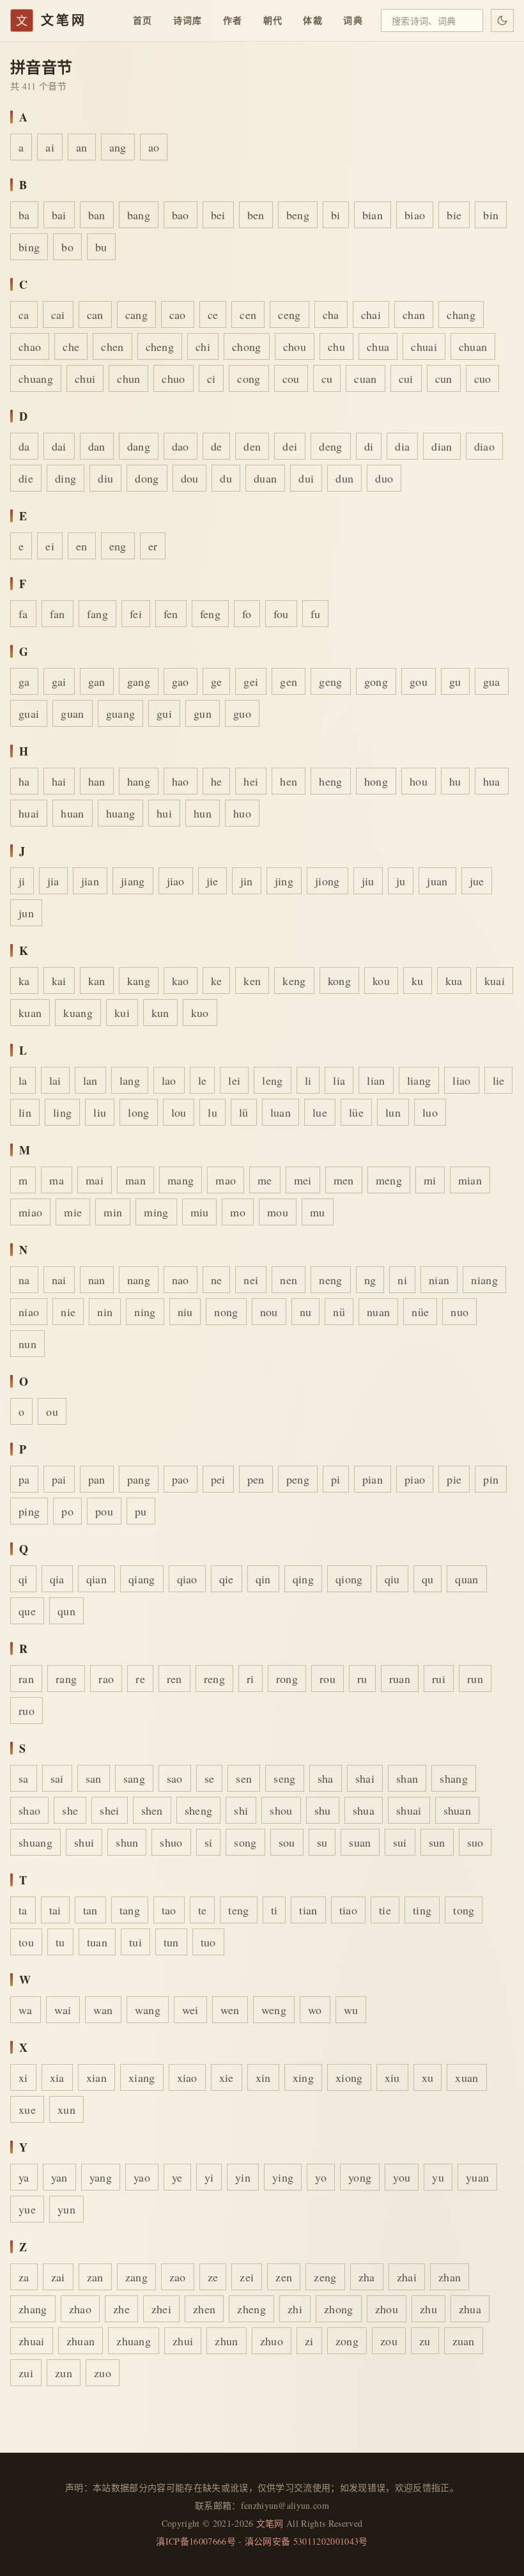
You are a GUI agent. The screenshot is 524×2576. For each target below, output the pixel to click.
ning (145, 1312)
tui (135, 1942)
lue (320, 1112)
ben (256, 215)
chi (203, 346)
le (203, 1080)
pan (97, 1479)
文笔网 (270, 2523)
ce (213, 314)
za (24, 2277)
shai (365, 1778)
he (217, 781)
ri (250, 1679)
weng (274, 2010)
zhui (183, 2341)
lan (90, 1080)
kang (139, 981)
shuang (35, 1842)
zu (425, 2341)
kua (454, 981)
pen (256, 1479)
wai (63, 2010)
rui (439, 1679)
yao (142, 2177)
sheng (199, 1810)
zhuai (32, 2341)
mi (430, 1180)
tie (385, 1910)
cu (327, 378)
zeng (325, 2277)
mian (470, 1180)
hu (455, 781)
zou (389, 2341)
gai (59, 681)
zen (284, 2277)
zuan (464, 2341)
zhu (428, 2309)
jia (53, 881)
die (26, 478)
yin (243, 2177)
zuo (103, 2373)
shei (109, 1810)
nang (139, 1280)
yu (438, 2177)
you (402, 2177)
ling (62, 1112)
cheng (160, 346)
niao (29, 1312)
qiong (349, 1579)
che (71, 346)
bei (218, 215)
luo (430, 1112)
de (217, 446)
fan (58, 614)
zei (247, 2277)
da (24, 446)
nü (339, 1312)
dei (290, 446)
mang (181, 1180)
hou (419, 781)
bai (59, 215)
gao (181, 681)
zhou (387, 2309)
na (24, 1280)
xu (428, 2077)
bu (101, 247)
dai (59, 446)
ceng (289, 314)
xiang (142, 2077)
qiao (187, 1579)
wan (103, 2010)
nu (306, 1312)
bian (373, 215)
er (153, 546)
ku (418, 981)
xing (303, 2077)
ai (50, 147)
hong (376, 781)
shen (152, 1810)
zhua (470, 2309)
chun (128, 378)
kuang (78, 1013)
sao (175, 1778)
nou (269, 1312)
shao (29, 1810)
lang (130, 1080)
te (203, 1910)
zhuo (272, 2341)
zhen (204, 2309)
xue (27, 2109)
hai (59, 781)
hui (164, 813)
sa (24, 1778)
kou (381, 981)
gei (251, 681)
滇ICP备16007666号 (196, 2541)
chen (112, 346)
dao (181, 446)
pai (59, 1479)
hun (203, 813)
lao (169, 1080)
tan (90, 1910)
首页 (143, 20)
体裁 (313, 20)
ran (26, 1679)
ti (274, 1910)
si (209, 1842)
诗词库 (188, 20)
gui (164, 713)
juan (437, 881)
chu (336, 346)
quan (466, 1579)
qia (57, 1579)
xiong (349, 2077)
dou (190, 478)
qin (263, 1579)
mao (226, 1180)
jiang (133, 881)
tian (308, 1910)
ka (24, 981)
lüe (356, 1112)
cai (58, 314)
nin (105, 1312)
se (210, 1778)
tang (130, 1910)
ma (57, 1180)
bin (491, 215)
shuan (458, 1810)
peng (298, 1479)
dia (402, 446)
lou (179, 1112)
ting (422, 1910)
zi (309, 2341)
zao (178, 2277)
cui (406, 378)
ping (29, 1511)
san (94, 1778)
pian (373, 1479)
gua (492, 681)
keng (294, 981)
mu (318, 1212)
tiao (348, 1910)
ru (362, 1679)
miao (30, 1212)
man (135, 1180)
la (23, 1080)
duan (265, 478)
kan (97, 981)
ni (402, 1280)
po (67, 1511)
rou (327, 1679)
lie (499, 1080)
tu (60, 1942)
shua (364, 1810)
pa (24, 1479)
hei (251, 781)
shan (407, 1778)
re (140, 1679)
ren (174, 1679)
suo (475, 1842)
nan (97, 1280)
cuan (365, 378)
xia (57, 2077)
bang (139, 215)
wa (26, 2010)
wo (315, 2010)
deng (330, 446)
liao (461, 1080)
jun (26, 913)
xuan (466, 2077)
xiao (187, 2077)
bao (181, 215)
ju (401, 881)
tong (464, 1910)
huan (72, 813)
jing (284, 881)
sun (437, 1842)
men (344, 1180)
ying (283, 2177)
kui (122, 1013)
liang (419, 1080)
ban (97, 215)
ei (50, 546)
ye (177, 2177)
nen (289, 1280)
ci (212, 378)
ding (65, 478)
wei (190, 2010)
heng (330, 781)
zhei (161, 2309)
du (226, 478)
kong (339, 981)
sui (400, 1842)
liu (100, 1112)
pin (491, 1479)
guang (121, 713)
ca (24, 314)
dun (344, 478)
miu (200, 1212)
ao (154, 147)
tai (55, 1910)
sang (134, 1778)
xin (263, 2077)
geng (330, 681)
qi (23, 1579)
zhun (226, 2341)
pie (454, 1479)
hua (492, 781)
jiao (176, 881)
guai (29, 713)
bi (336, 215)
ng (370, 1280)
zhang (33, 2309)
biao (415, 215)
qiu (392, 1579)
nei (251, 1280)
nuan (378, 1312)
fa (23, 614)
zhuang (134, 2341)
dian (442, 446)
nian (439, 1280)
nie (68, 1312)
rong (287, 1679)
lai (55, 1080)
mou (278, 1212)
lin (25, 1112)
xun (66, 2109)
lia (339, 1080)
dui (306, 478)
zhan (450, 2277)
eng (118, 546)
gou (419, 681)
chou (295, 346)
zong (347, 2341)
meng (389, 1180)
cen (248, 314)
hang (139, 781)
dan (97, 446)
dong (147, 478)
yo (321, 2177)
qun (66, 1611)
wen (230, 2010)
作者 (233, 20)
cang (136, 314)
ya (24, 2177)
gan (97, 681)
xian (96, 2077)
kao (181, 981)
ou (52, 1411)
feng (210, 614)
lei (234, 1080)
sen (244, 1778)
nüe (420, 1312)
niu (185, 1312)
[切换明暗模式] (502, 20)
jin (247, 881)
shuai (409, 1810)
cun (444, 378)
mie (73, 1212)
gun (203, 713)
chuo (173, 378)
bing (29, 247)
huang (121, 813)
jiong (327, 881)
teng (238, 1910)
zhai (407, 2277)
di (369, 446)
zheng (251, 2309)
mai (95, 1180)
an (82, 147)
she (70, 1810)
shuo (171, 1842)
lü (244, 1112)
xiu (392, 2077)
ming (156, 1212)
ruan (400, 1679)
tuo (208, 1942)
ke (217, 981)
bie (454, 215)
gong (376, 681)
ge (217, 681)
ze (213, 2277)
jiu (368, 881)
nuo (459, 1312)
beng (298, 215)
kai (59, 981)
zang (136, 2277)
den (252, 446)
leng (272, 1080)
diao (484, 446)
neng (330, 1280)
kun (160, 1013)
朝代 (273, 20)
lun (393, 1112)
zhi (295, 2309)
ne (217, 1280)
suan (360, 1842)
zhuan (81, 2341)
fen (171, 614)
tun (171, 1942)
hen (289, 781)
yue (27, 2209)
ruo (27, 1711)
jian (90, 881)
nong (226, 1312)
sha (326, 1778)
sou (287, 1842)
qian (96, 1579)
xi (23, 2077)
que (27, 1611)
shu (323, 1810)
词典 (353, 20)
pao (181, 1479)
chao (30, 346)
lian (376, 1080)
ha (24, 781)
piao (415, 1479)
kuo (200, 1013)
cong (249, 378)
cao (178, 314)
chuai (424, 346)
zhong (339, 2309)
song (245, 1842)
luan (281, 1112)
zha (367, 2277)
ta (23, 1910)
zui (26, 2373)
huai (29, 813)
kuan (30, 1013)
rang (66, 1679)
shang (454, 1778)
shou (281, 1810)
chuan (473, 346)
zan (95, 2277)
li (308, 1080)
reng (214, 1679)
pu (141, 1511)
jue (477, 881)
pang (139, 1479)
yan (59, 2177)
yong (360, 2177)
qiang (142, 1579)
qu (428, 1579)
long (138, 1112)
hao (181, 781)
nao (181, 1280)
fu (316, 614)
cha (331, 314)
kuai (495, 981)
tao (169, 1910)
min (113, 1212)
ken (252, 981)
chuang (36, 378)
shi (241, 1810)
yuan (477, 2177)
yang (101, 2177)
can (95, 314)
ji (22, 881)
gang (139, 681)
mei (303, 1180)
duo (384, 478)
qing (303, 1579)
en (82, 546)
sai (57, 1778)
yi (209, 2177)
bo (67, 247)
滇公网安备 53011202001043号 (306, 2541)
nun (27, 1344)
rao (106, 1679)
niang (484, 1280)
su (322, 1842)
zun (64, 2373)
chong (247, 346)
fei (136, 614)
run (475, 1679)
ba (24, 215)
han (97, 781)
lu (212, 1112)
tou (26, 1942)
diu (105, 478)
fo (247, 614)
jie (212, 881)
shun (127, 1842)
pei (218, 1479)
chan (414, 314)
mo (238, 1212)
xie (227, 2077)
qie (227, 1579)
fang (97, 614)
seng (284, 1778)
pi (336, 1479)
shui (84, 1842)
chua (378, 346)
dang (139, 446)
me (265, 1180)
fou (281, 614)
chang (461, 314)
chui (85, 378)
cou (291, 378)
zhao (80, 2309)
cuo (483, 378)
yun (66, 2209)
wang (148, 2010)
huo (242, 813)
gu (455, 681)
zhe (121, 2309)
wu (351, 2010)
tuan (97, 1942)
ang (118, 147)
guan (72, 713)
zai (58, 2277)
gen (289, 681)
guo (242, 713)
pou (104, 1511)
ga (24, 681)
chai (371, 314)
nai (59, 1280)
